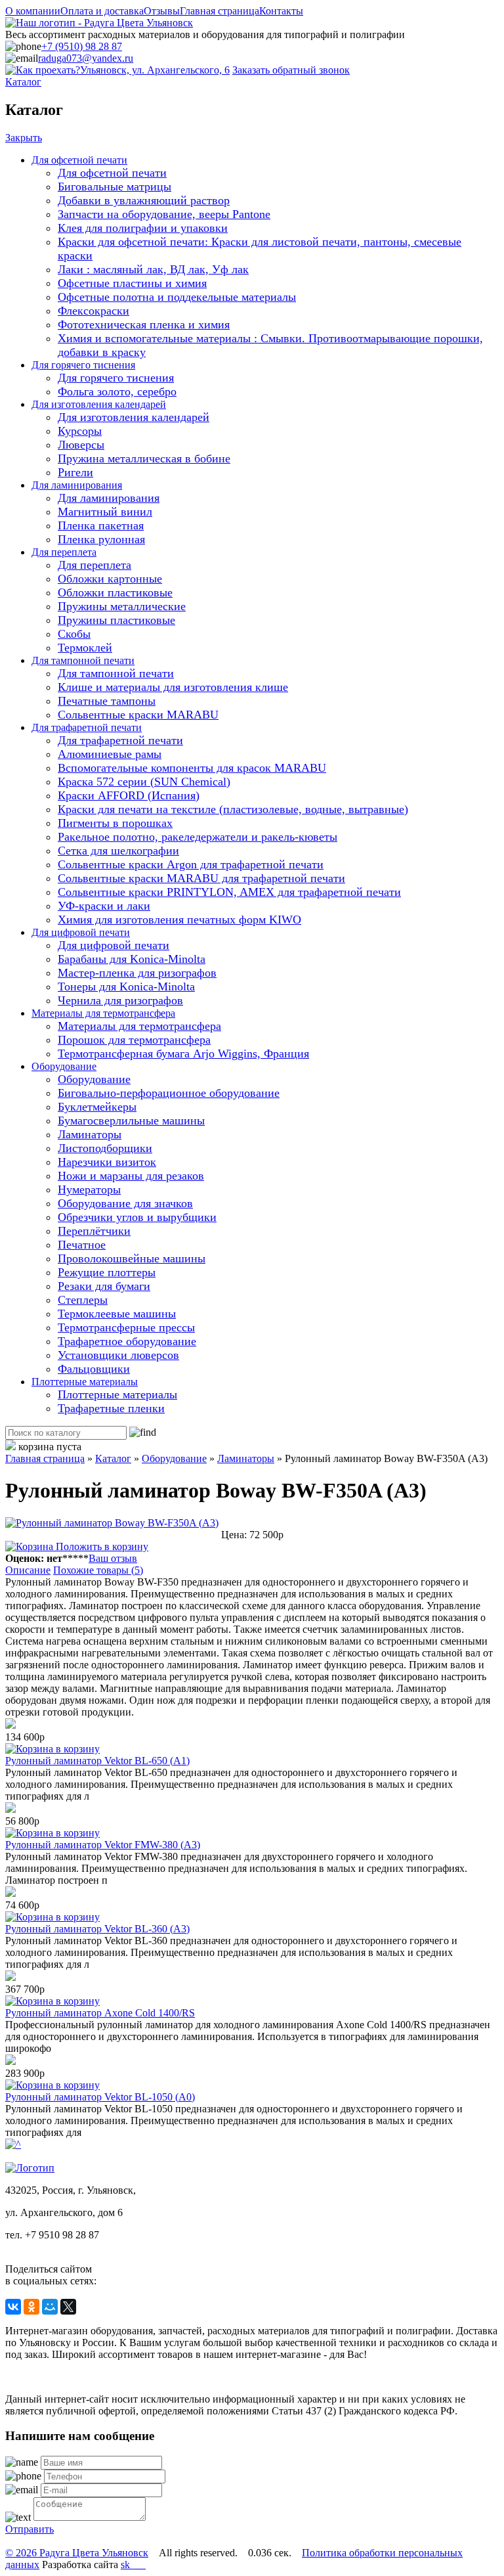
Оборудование (64, 1066)
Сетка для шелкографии (118, 851)
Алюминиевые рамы (110, 754)
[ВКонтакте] (13, 2307)
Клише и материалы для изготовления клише (173, 687)
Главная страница (220, 11)
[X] (68, 2307)
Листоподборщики (105, 1148)
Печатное (82, 1245)
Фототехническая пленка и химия (144, 324)
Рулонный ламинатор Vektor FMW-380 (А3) (103, 1845)
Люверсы (81, 445)
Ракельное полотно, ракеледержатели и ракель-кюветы (198, 837)
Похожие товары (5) (98, 1570)
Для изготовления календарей (99, 404)
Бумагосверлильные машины (131, 1121)
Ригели (75, 472)
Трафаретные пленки (111, 1408)
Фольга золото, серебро (117, 391)
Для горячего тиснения (83, 365)
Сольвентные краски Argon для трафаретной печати (191, 864)
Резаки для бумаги (104, 1286)
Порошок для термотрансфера (134, 1040)
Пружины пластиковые (116, 620)
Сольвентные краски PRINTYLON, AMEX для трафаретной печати (229, 892)
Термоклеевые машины (117, 1314)
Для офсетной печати (79, 160)
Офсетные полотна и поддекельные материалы (177, 297)
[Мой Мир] (50, 2307)
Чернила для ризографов (120, 1000)
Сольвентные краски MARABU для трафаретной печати (201, 878)
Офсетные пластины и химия (132, 283)
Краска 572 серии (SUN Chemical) (144, 782)
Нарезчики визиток (107, 1162)
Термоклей (85, 648)
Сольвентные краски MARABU (138, 715)
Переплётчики (94, 1231)
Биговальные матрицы (115, 187)
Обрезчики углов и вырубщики (137, 1217)
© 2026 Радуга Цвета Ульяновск (77, 2553)
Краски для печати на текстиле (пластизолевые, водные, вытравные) (233, 809)
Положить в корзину (101, 1546)
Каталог (23, 82)
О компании (33, 11)
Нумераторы (89, 1189)
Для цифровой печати (81, 932)
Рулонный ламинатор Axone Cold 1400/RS (100, 2013)
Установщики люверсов (118, 1355)
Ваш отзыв (113, 1558)
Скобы (74, 634)
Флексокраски (94, 311)
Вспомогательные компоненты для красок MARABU (192, 768)
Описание (28, 1570)
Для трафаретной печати (87, 727)
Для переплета (64, 552)
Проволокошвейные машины (132, 1258)
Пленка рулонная (101, 539)
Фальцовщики (94, 1369)
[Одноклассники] (31, 2307)
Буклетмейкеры (97, 1107)
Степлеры (83, 1300)
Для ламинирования (77, 485)
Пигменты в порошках (115, 823)
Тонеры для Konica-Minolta (126, 987)
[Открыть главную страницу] (99, 23)
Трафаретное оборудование (127, 1341)
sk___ (133, 2565)
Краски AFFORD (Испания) (129, 795)
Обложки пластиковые (115, 592)
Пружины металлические (122, 606)
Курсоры (80, 431)
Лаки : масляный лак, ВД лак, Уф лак (153, 269)
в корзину (76, 1749)
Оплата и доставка (102, 11)
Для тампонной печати (83, 660)
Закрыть (24, 138)
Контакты (281, 11)
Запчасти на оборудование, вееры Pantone (164, 214)
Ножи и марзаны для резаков (131, 1176)
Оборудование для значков (125, 1203)
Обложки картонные (110, 579)
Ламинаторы (90, 1134)
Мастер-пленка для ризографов (137, 973)
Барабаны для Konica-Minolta (132, 959)
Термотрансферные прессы (126, 1327)
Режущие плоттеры (107, 1272)
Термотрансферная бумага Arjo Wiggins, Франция (183, 1054)
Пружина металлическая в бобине (144, 458)
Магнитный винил (105, 512)
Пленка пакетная (101, 525)
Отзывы (162, 11)
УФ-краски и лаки (104, 906)
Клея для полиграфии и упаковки (143, 228)
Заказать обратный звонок (291, 70)
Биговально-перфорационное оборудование (169, 1093)
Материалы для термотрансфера (103, 1013)
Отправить (30, 2529)
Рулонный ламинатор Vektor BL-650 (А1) (97, 1761)
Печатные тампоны (107, 701)
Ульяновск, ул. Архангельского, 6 (155, 70)
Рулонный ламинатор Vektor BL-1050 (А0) (100, 2097)
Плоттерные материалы (85, 1382)
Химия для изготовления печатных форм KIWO (179, 920)
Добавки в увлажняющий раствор (144, 200)
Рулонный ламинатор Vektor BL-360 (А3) (97, 1929)
